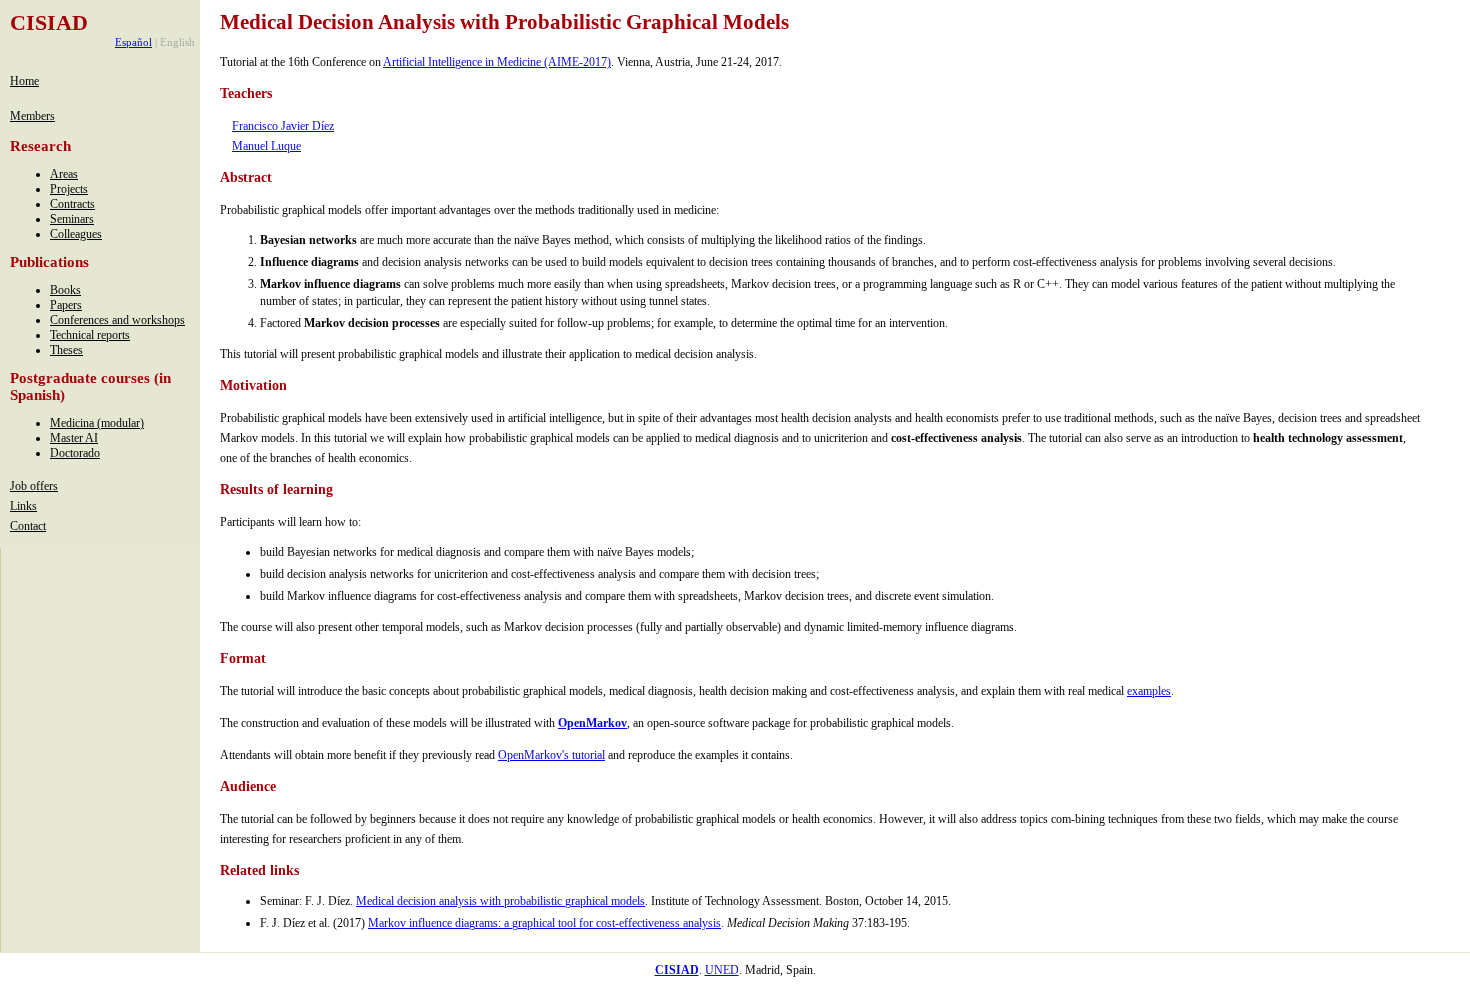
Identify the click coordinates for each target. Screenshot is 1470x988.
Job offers (34, 486)
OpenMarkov (592, 723)
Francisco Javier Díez (283, 126)
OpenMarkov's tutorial (551, 755)
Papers (66, 305)
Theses (66, 350)
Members (32, 116)
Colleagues (76, 234)
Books (65, 290)
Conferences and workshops (117, 320)
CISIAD (49, 22)
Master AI (74, 438)
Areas (64, 174)
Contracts (72, 204)
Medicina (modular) (97, 423)
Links (23, 506)
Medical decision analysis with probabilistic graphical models (500, 901)
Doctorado (75, 453)
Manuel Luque (266, 146)
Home (24, 81)
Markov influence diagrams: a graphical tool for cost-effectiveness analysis (544, 923)
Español (133, 42)
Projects (69, 189)
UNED (722, 970)
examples (1149, 691)
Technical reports (90, 335)
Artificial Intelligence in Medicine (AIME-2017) (497, 62)
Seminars (72, 219)
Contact (28, 526)
